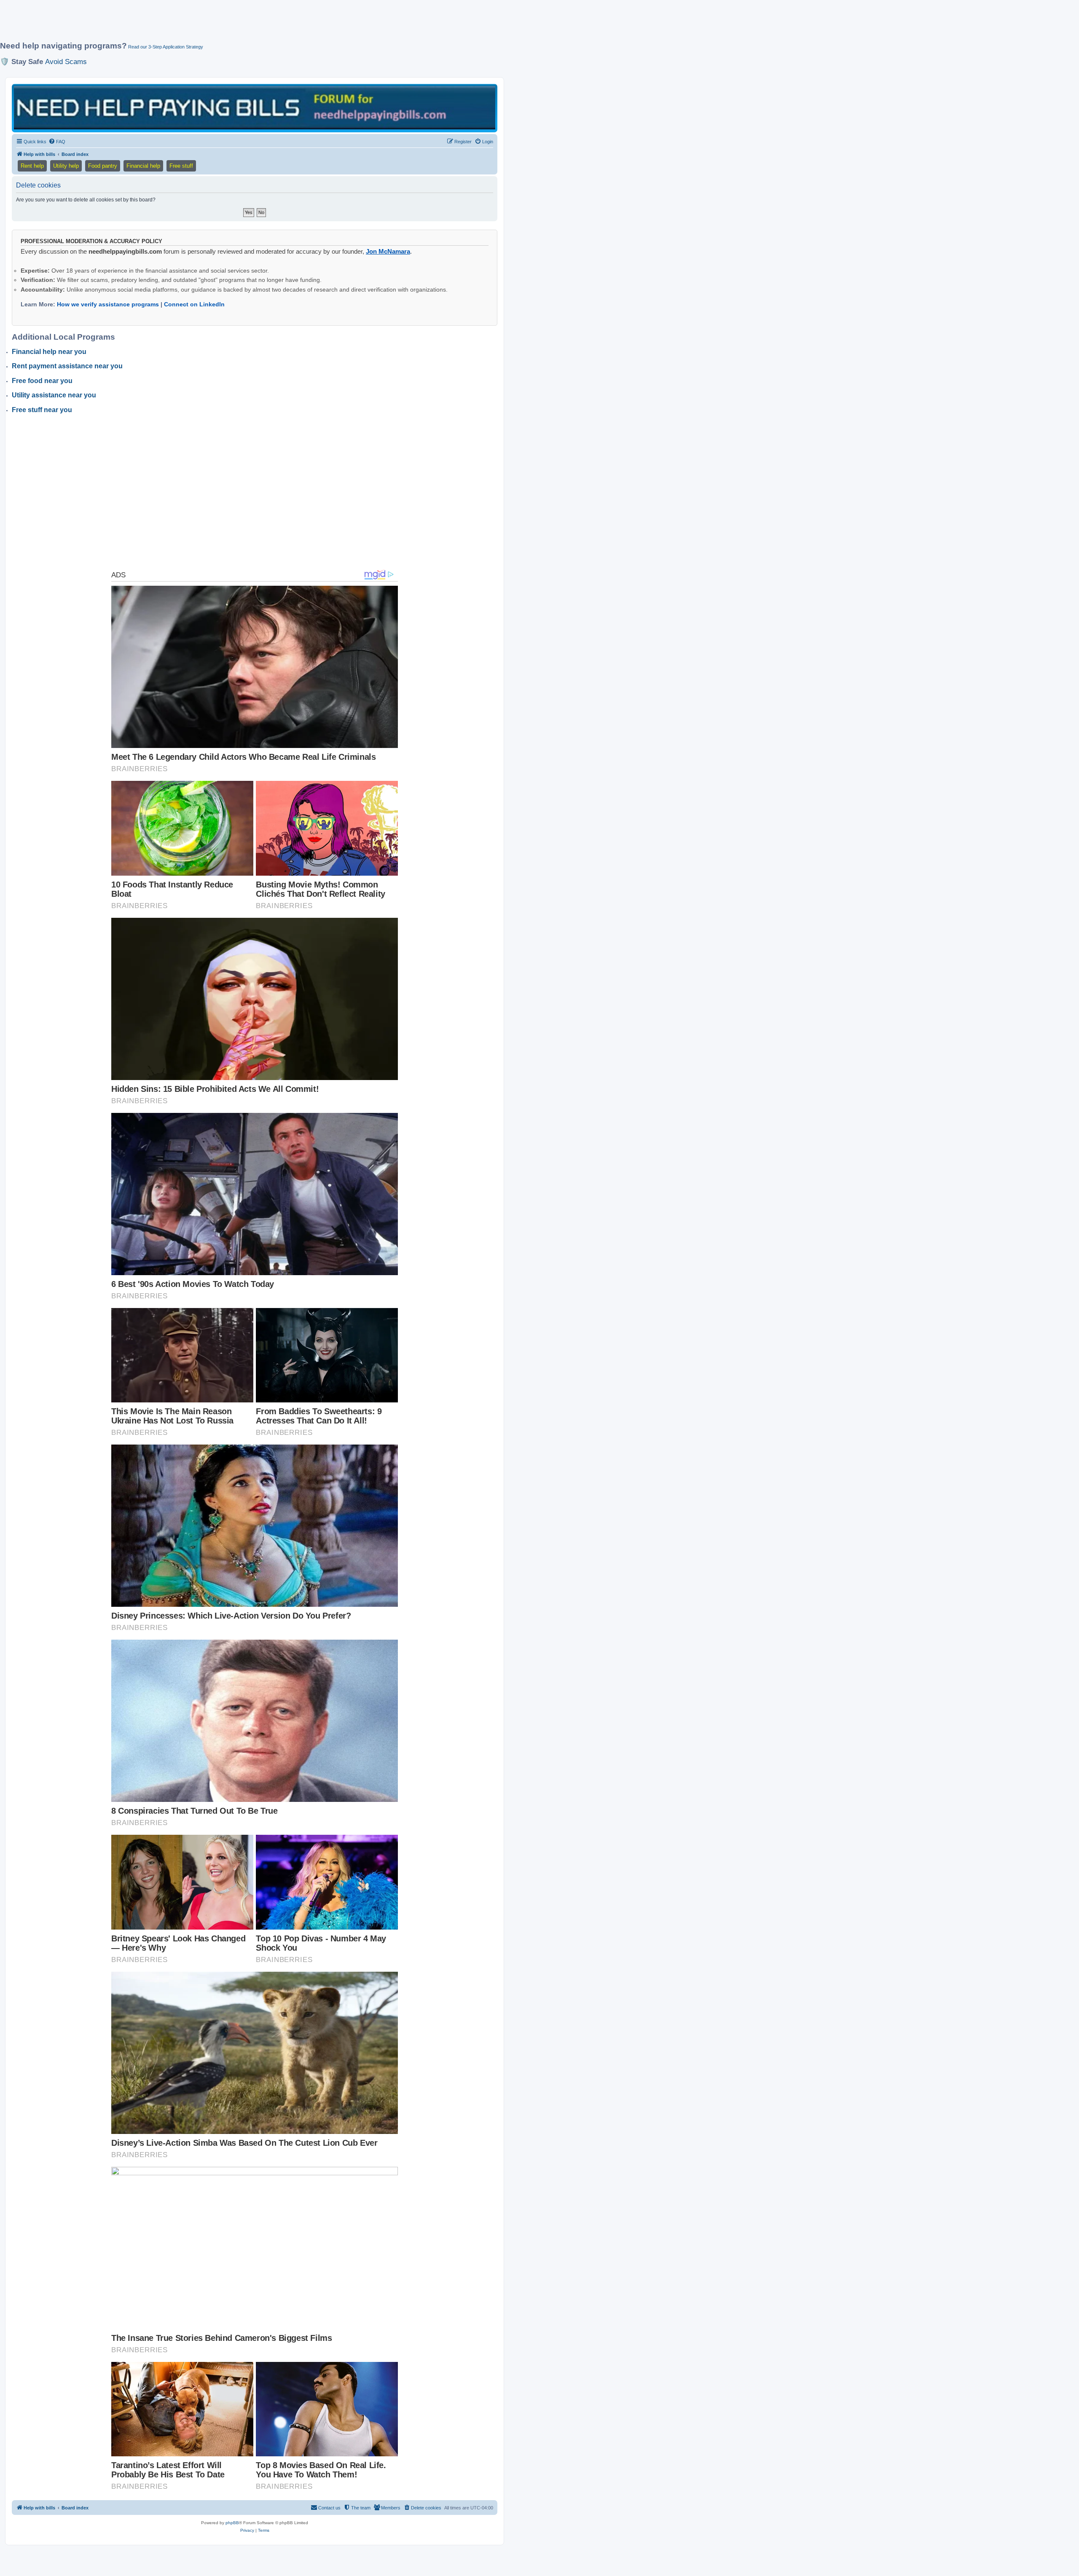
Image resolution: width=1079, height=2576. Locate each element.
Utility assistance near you (54, 395)
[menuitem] (57, 142)
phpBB (232, 2523)
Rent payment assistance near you (67, 366)
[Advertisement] (204, 24)
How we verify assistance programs (108, 304)
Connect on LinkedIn (194, 304)
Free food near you (42, 381)
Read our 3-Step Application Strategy (166, 47)
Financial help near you (49, 352)
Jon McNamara (388, 251)
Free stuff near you (42, 410)
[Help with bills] (255, 108)
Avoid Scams (66, 62)
